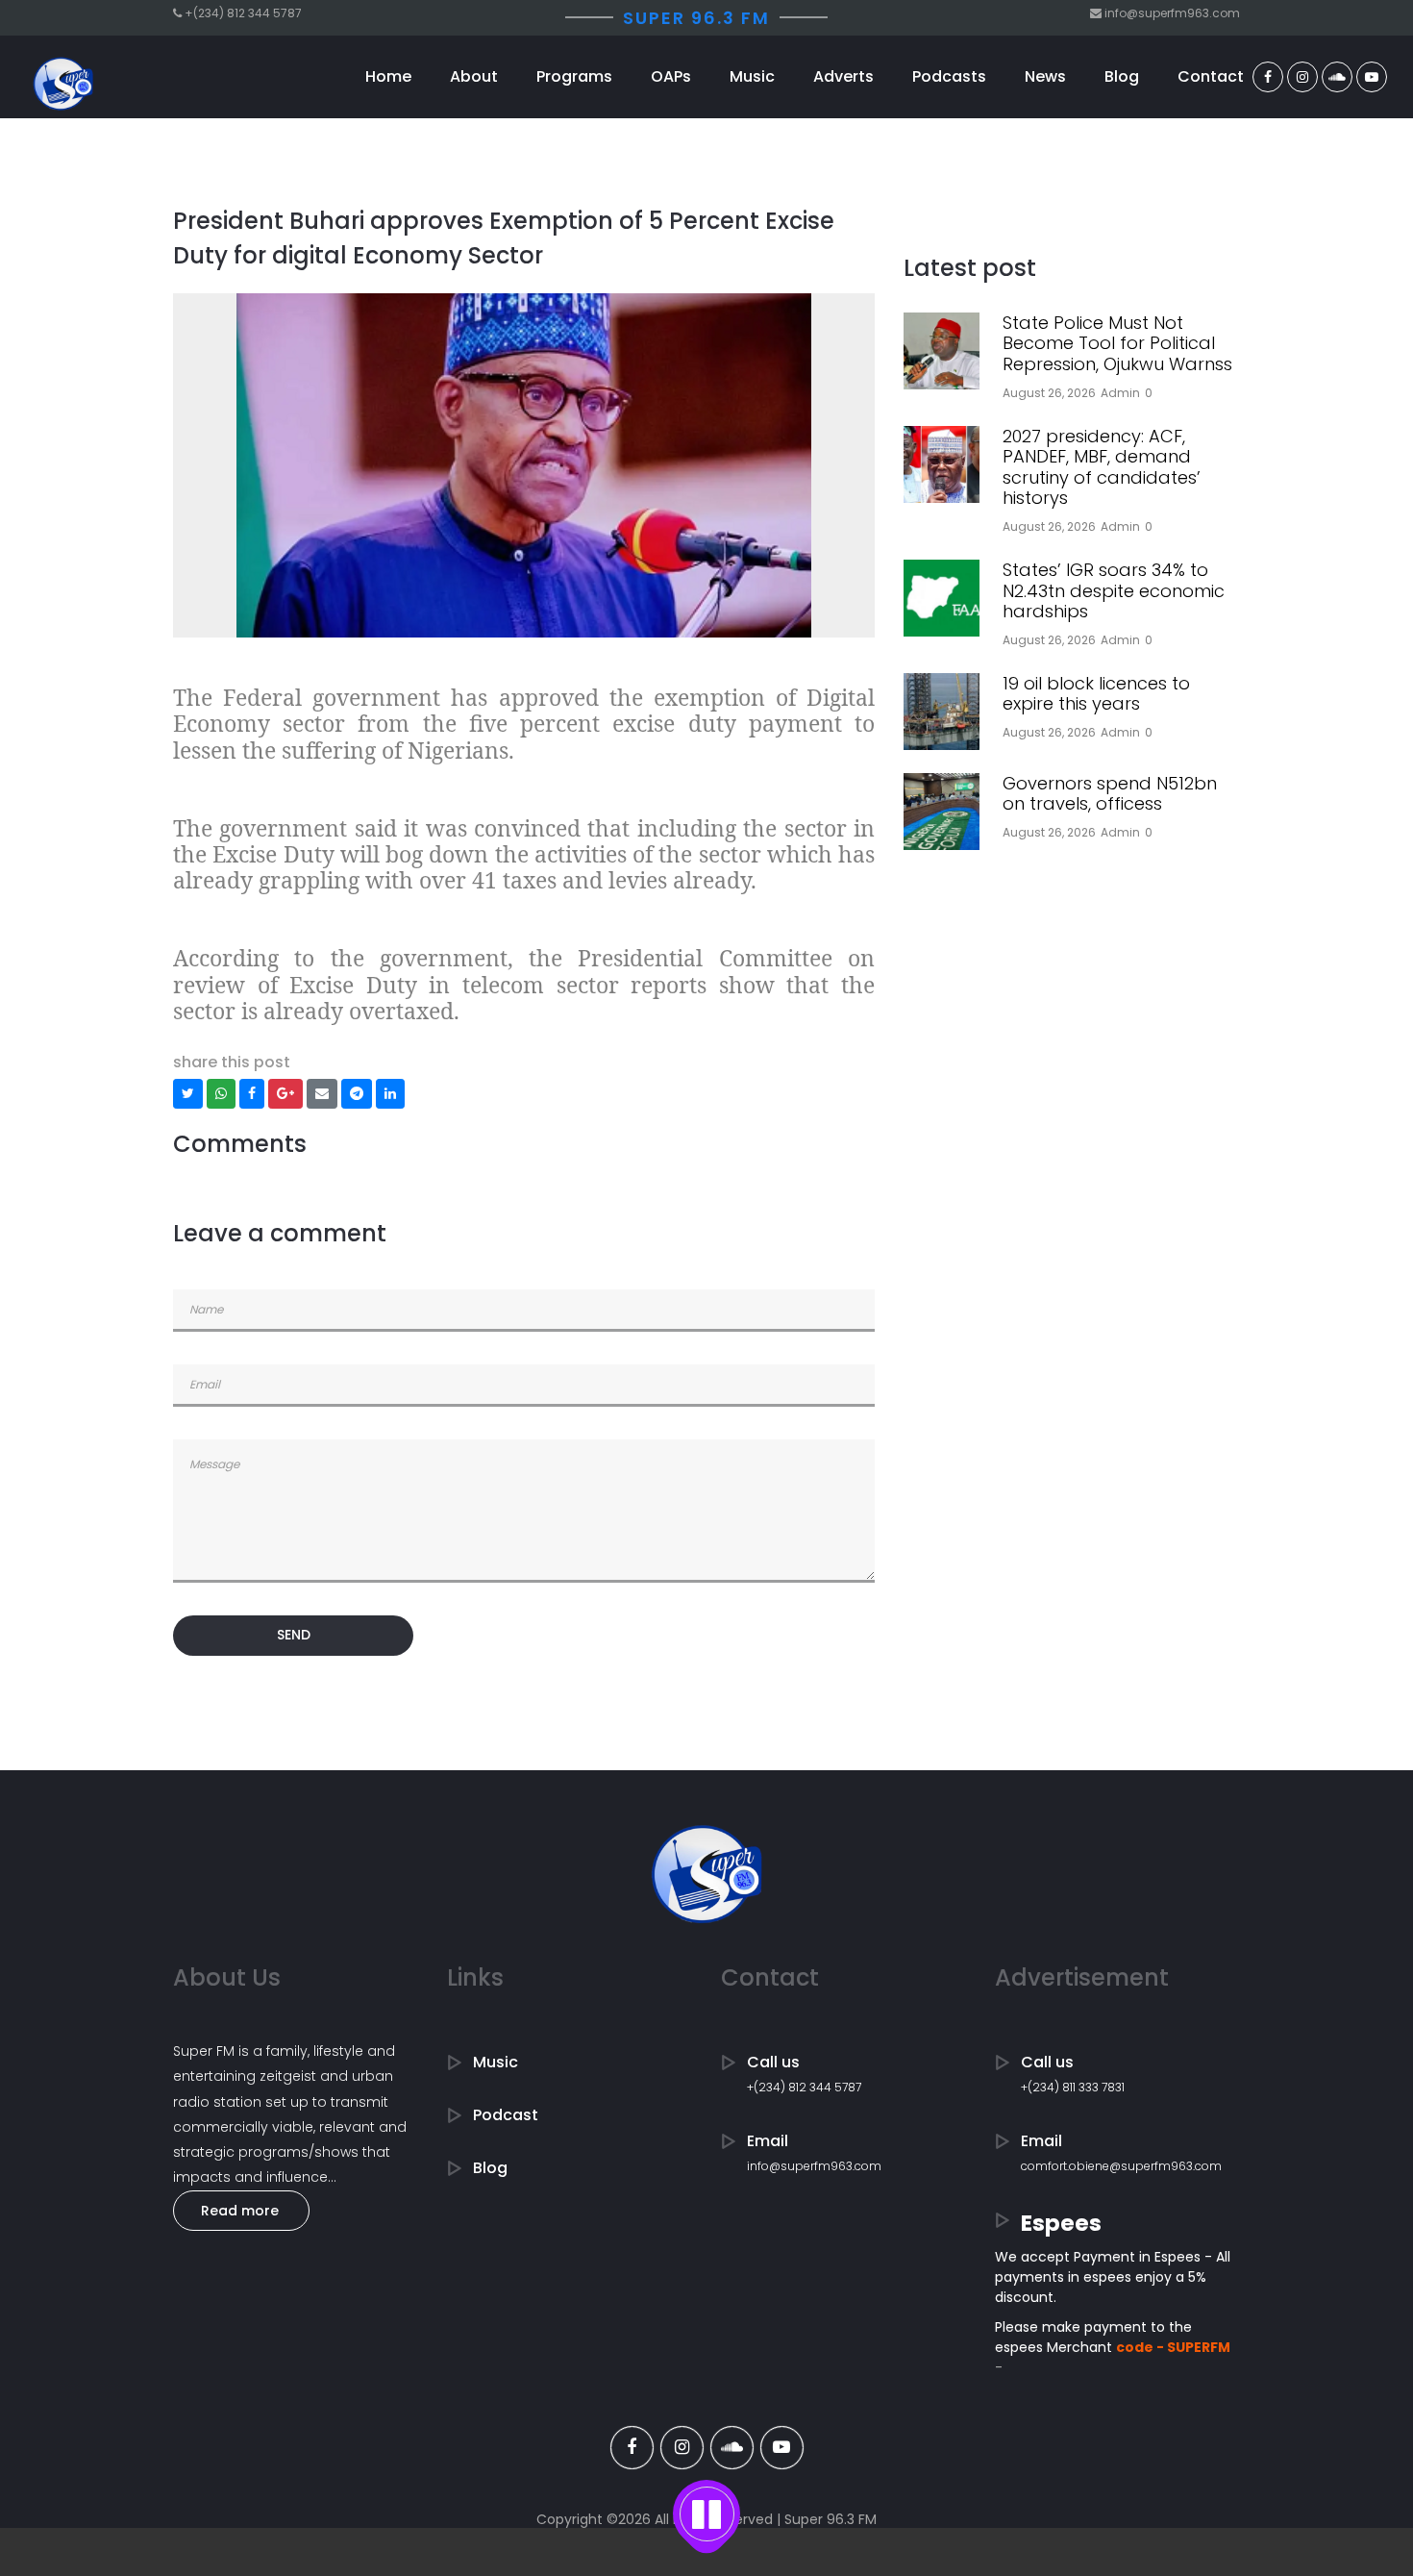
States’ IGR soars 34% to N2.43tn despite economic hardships (1114, 590)
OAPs (671, 76)
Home (388, 76)
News (1045, 76)
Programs (574, 76)
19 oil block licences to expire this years (1096, 694)
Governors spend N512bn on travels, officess (1110, 794)
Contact (1211, 76)
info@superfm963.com (814, 2166)
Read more (240, 2211)
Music (752, 76)
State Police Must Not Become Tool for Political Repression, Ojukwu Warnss (1117, 343)
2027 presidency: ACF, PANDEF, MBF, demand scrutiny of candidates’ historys (1102, 467)
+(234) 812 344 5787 (804, 2087)
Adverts (843, 76)
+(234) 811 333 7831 (1073, 2087)
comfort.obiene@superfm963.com (1121, 2166)
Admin (1120, 393)
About (474, 76)
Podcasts (949, 76)
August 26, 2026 (1049, 393)
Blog (1122, 76)
